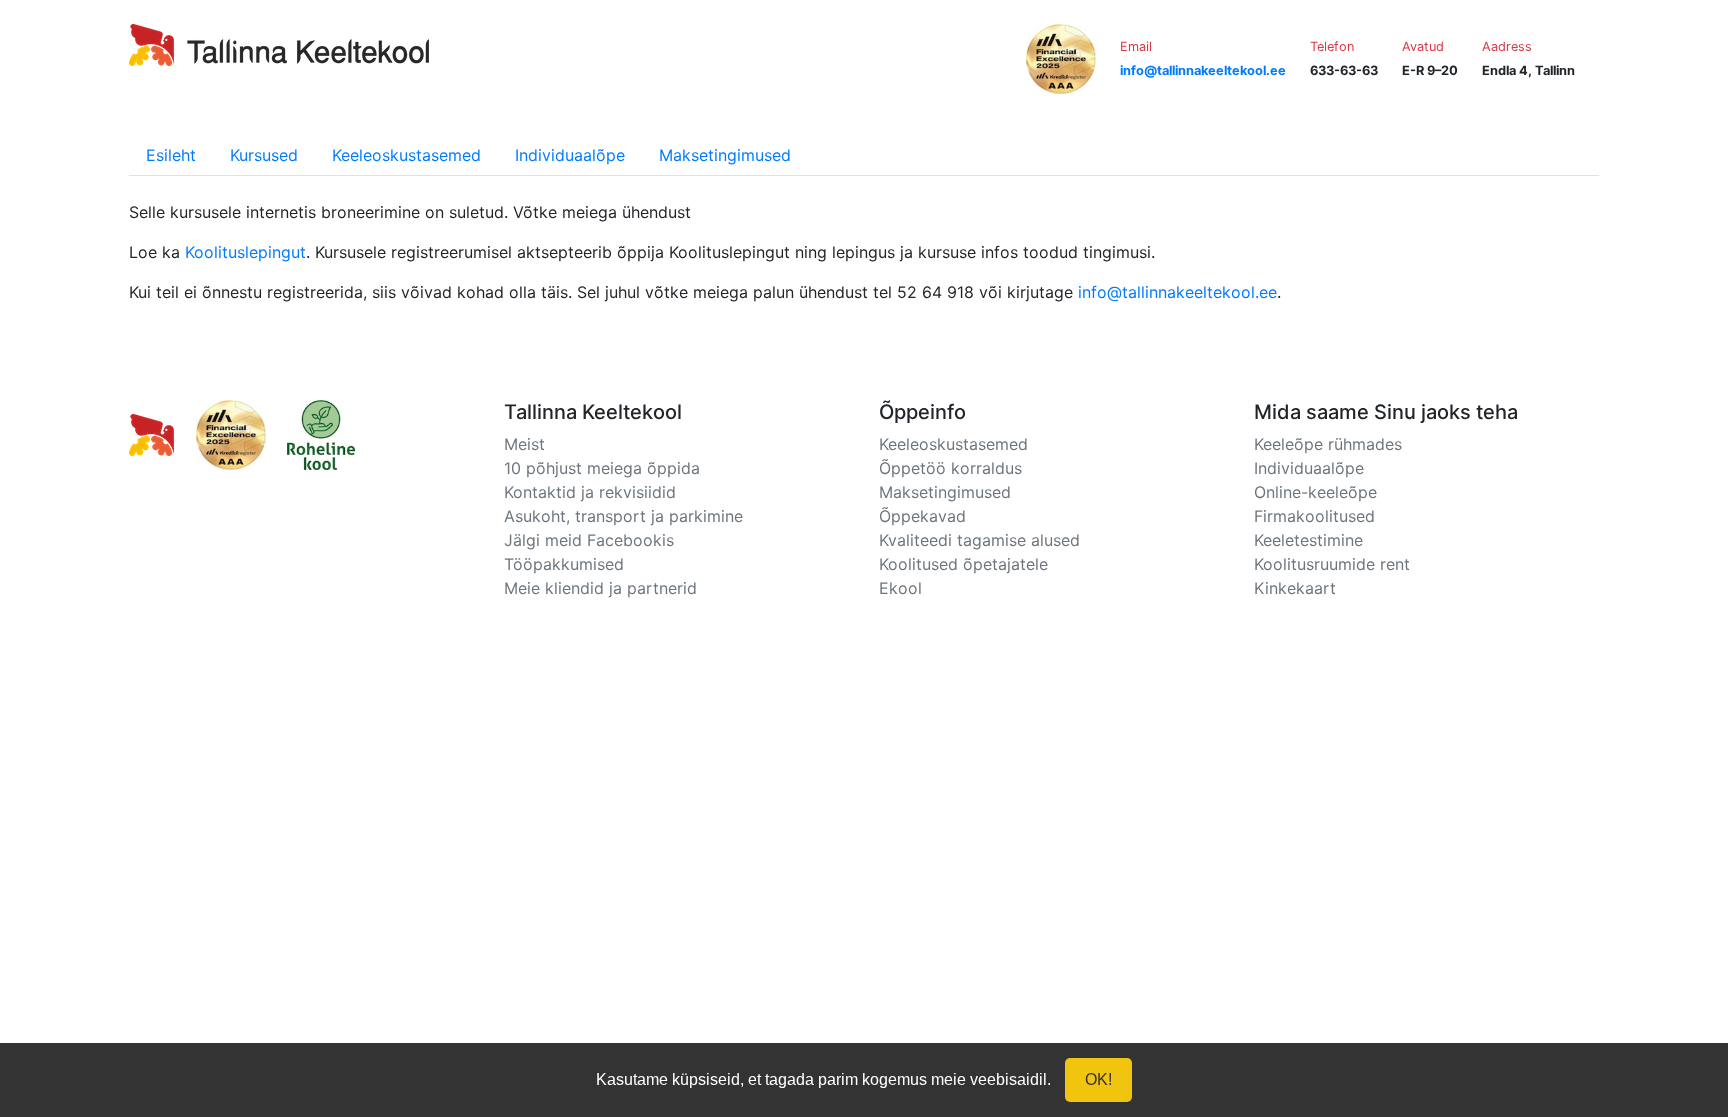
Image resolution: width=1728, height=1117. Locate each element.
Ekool (900, 588)
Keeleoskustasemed (406, 155)
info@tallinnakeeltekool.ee (1177, 292)
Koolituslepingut (245, 252)
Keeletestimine (1308, 540)
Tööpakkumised (564, 564)
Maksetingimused (725, 155)
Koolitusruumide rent (1332, 564)
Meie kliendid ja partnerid (600, 588)
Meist (524, 444)
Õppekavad (922, 516)
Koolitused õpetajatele (963, 564)
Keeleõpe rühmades (1328, 444)
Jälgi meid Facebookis (589, 540)
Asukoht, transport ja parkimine (623, 516)
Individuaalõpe (570, 155)
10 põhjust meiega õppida (602, 468)
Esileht (171, 155)
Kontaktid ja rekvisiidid (590, 492)
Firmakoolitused (1314, 516)
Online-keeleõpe (1315, 492)
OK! (1098, 1079)
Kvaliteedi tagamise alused (979, 540)
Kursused (264, 155)
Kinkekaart (1295, 588)
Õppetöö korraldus (950, 468)
